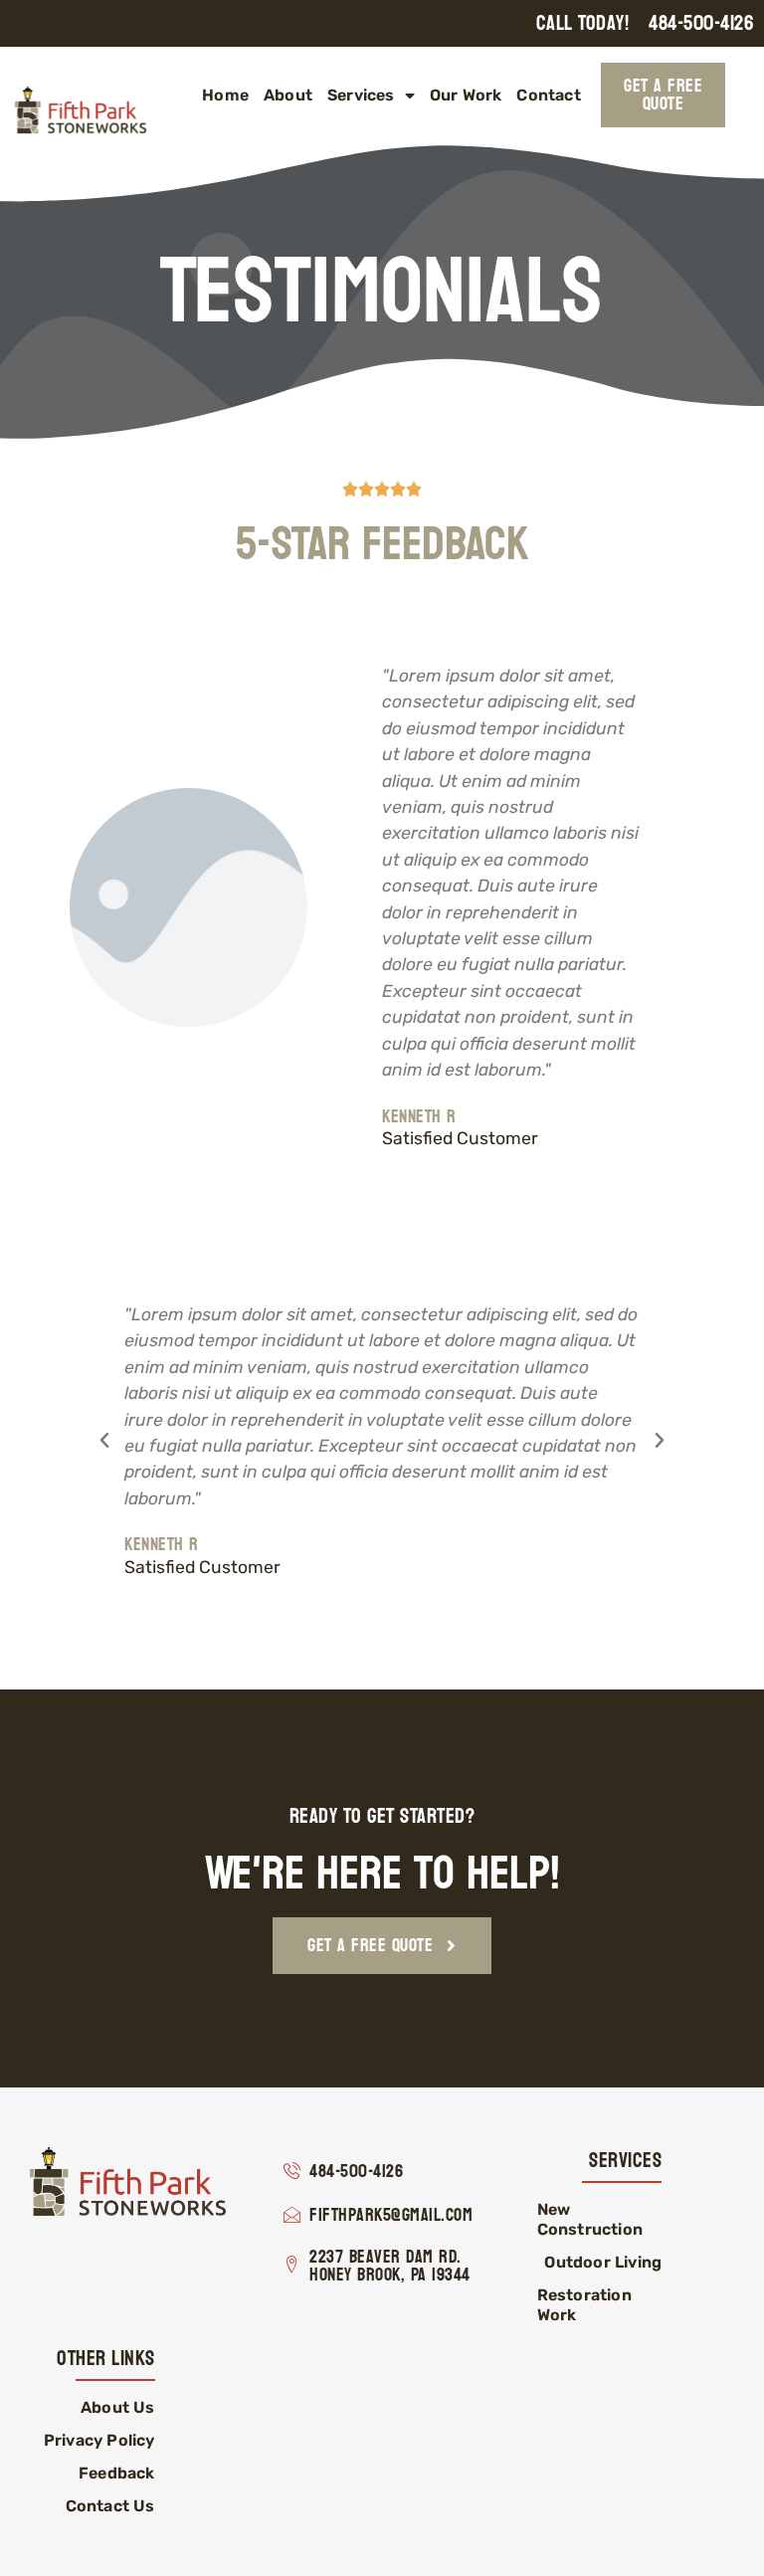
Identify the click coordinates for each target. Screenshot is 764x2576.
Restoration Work (584, 2305)
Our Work (466, 95)
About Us (118, 2407)
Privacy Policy (99, 2440)
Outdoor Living (603, 2262)
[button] (104, 1441)
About (288, 95)
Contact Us (110, 2506)
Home (225, 95)
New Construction (590, 2219)
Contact (548, 95)
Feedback (117, 2473)
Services (361, 95)
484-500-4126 (701, 23)
